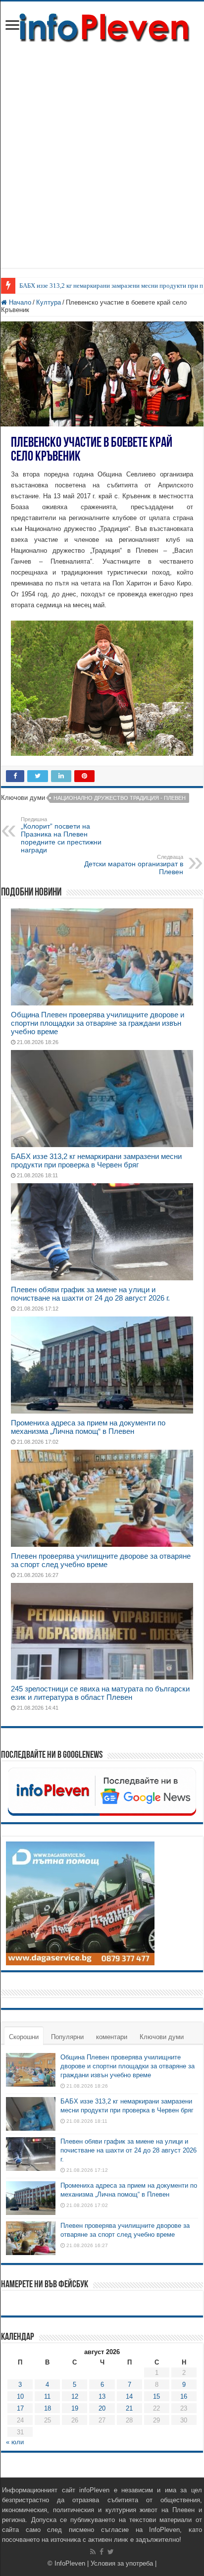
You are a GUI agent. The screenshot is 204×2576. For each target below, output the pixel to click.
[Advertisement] (102, 151)
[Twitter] (111, 2552)
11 (47, 2396)
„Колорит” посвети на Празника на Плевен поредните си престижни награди (61, 835)
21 (129, 2408)
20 (102, 2408)
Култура (49, 302)
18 (48, 2408)
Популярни (67, 2037)
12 (75, 2396)
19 (75, 2408)
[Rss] (93, 2552)
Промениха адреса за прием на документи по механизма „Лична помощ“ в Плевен (88, 1427)
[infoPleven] (102, 26)
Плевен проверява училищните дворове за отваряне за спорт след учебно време (101, 1560)
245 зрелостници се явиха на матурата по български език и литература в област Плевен (100, 1693)
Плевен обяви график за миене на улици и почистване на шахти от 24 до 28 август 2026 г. (90, 1294)
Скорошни (24, 2037)
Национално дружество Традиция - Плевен (120, 798)
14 (129, 2396)
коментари (112, 2037)
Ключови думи (162, 2037)
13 (102, 2396)
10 (20, 2396)
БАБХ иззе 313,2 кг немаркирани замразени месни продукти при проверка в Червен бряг (96, 1160)
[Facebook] (102, 2552)
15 (156, 2396)
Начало (19, 302)
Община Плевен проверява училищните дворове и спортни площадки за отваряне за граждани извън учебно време (98, 1023)
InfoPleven (70, 2563)
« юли (15, 2442)
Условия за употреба (122, 2563)
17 (20, 2408)
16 (184, 2396)
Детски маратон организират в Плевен (134, 865)
